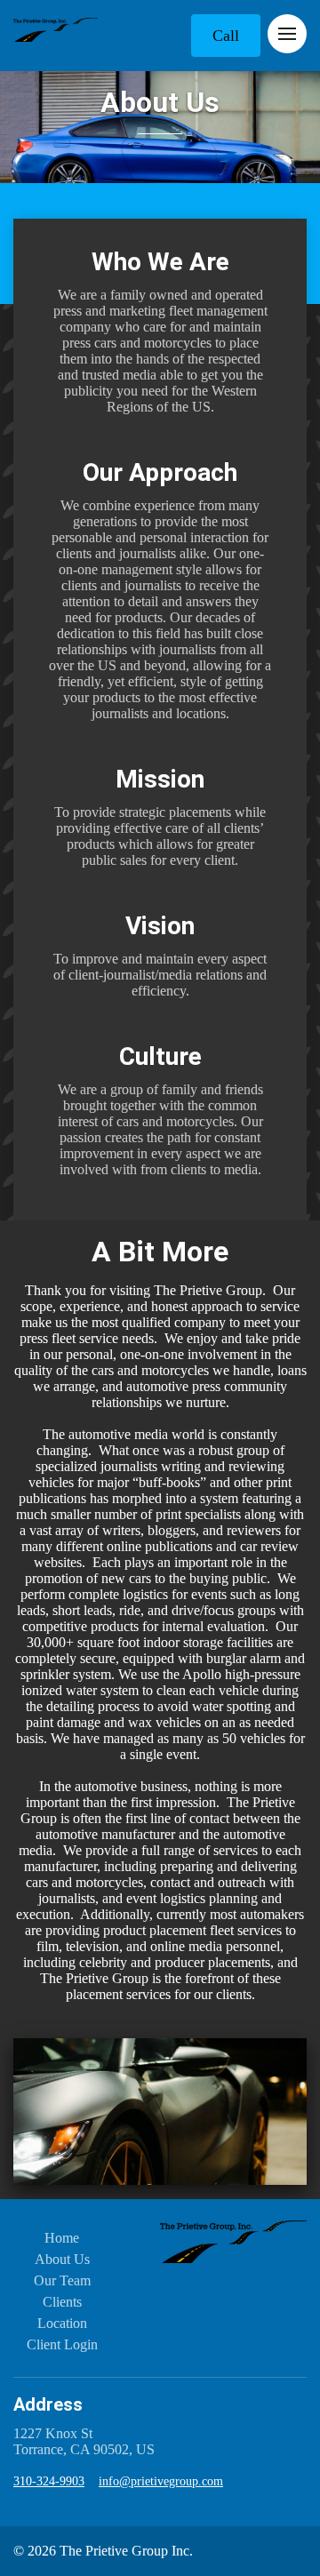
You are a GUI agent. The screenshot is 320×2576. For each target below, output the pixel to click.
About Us (160, 102)
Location (62, 2323)
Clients (62, 2302)
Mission (160, 779)
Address (48, 2404)
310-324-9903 (49, 2481)
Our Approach (160, 472)
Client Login (62, 2344)
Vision (160, 926)
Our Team (62, 2280)
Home (62, 2238)
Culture (160, 1056)
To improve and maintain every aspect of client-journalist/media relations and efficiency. (160, 975)
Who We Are (160, 262)
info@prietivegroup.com (161, 2481)
